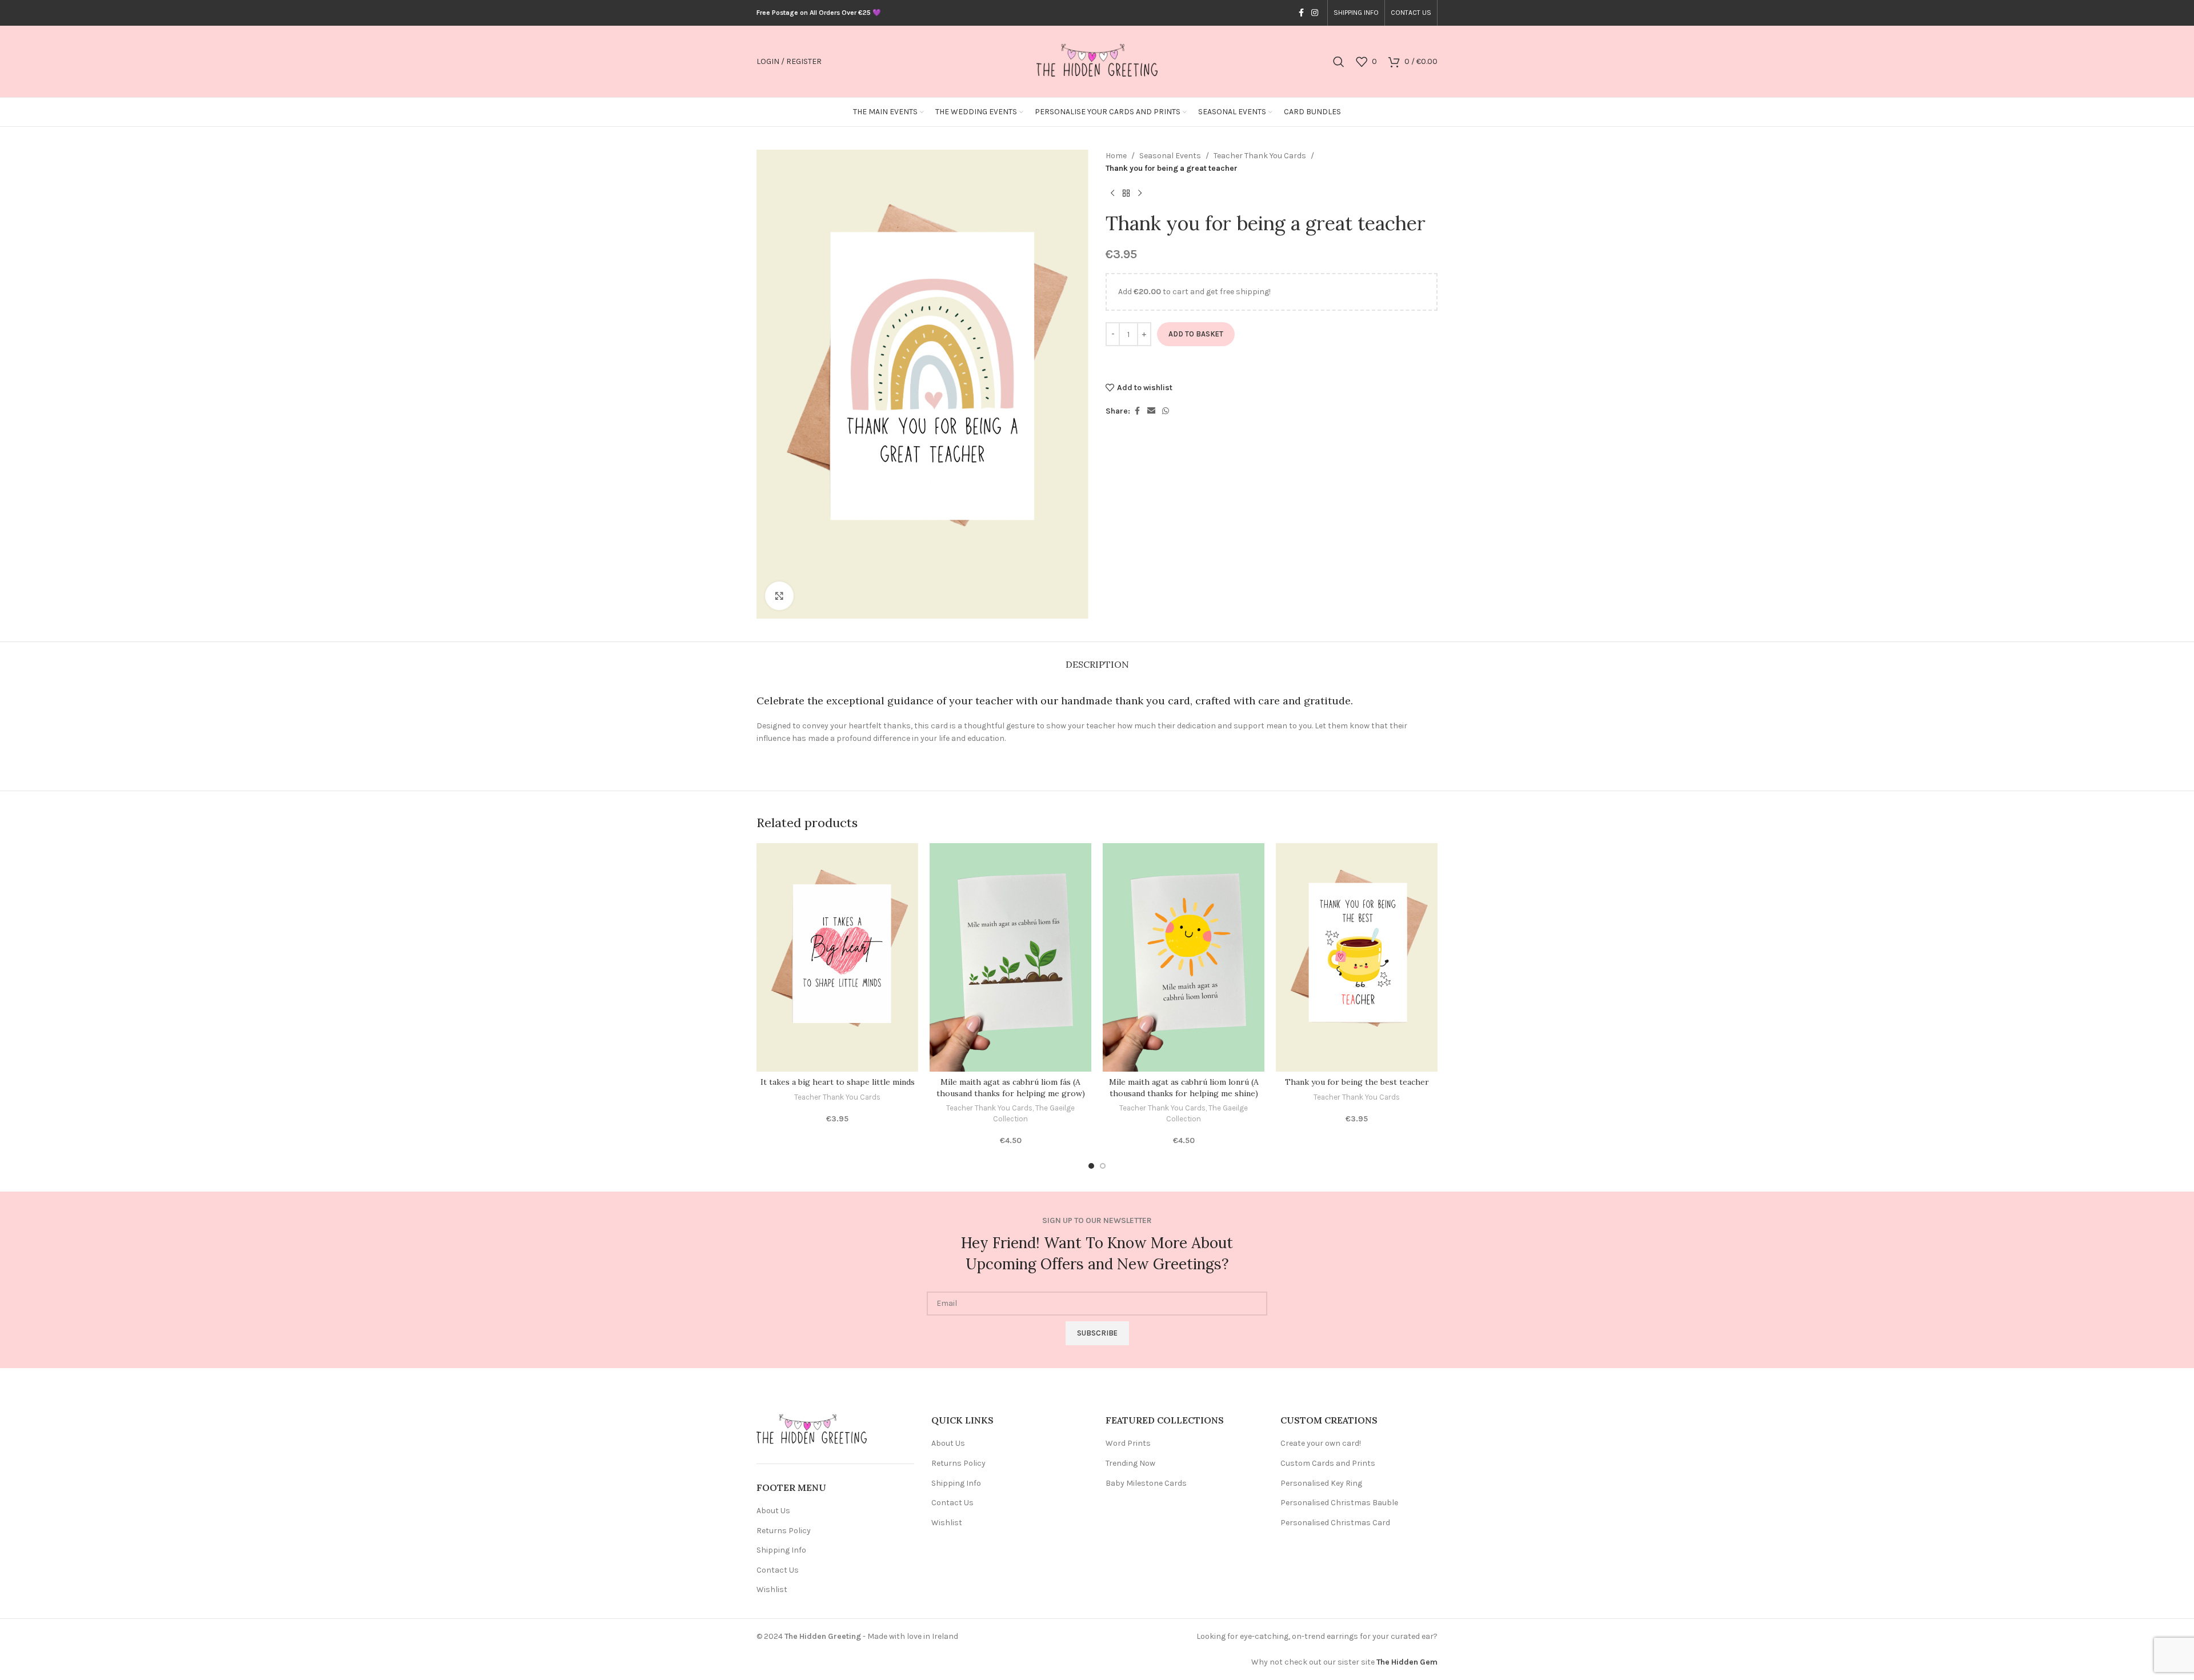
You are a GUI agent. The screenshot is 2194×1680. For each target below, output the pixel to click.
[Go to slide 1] (1091, 1166)
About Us (773, 1511)
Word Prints (1128, 1443)
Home (1116, 156)
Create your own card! (1321, 1443)
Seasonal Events (1170, 156)
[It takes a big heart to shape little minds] (837, 957)
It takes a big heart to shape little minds (838, 1082)
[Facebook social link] (1301, 13)
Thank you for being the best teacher (1357, 1082)
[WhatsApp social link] (1166, 411)
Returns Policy (784, 1531)
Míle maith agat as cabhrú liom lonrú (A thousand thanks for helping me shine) (1184, 1088)
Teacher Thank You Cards (1260, 156)
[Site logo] (1097, 61)
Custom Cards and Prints (1328, 1463)
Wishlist (772, 1589)
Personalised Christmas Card (1335, 1523)
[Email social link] (1151, 411)
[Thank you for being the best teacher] (1357, 957)
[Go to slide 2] (1103, 1166)
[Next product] (1140, 194)
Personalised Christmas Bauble (1339, 1503)
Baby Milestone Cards (1146, 1483)
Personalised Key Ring (1321, 1483)
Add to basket (1196, 334)
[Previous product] (1112, 194)
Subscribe (1097, 1333)
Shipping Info (781, 1550)
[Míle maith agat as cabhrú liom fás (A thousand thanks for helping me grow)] (1010, 957)
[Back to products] (1126, 194)
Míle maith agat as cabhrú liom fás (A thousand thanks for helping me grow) (1011, 1088)
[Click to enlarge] (779, 596)
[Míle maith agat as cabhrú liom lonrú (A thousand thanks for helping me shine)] (1184, 957)
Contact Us (778, 1570)
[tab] (1097, 659)
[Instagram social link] (1315, 13)
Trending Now (1130, 1463)
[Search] (1339, 62)
